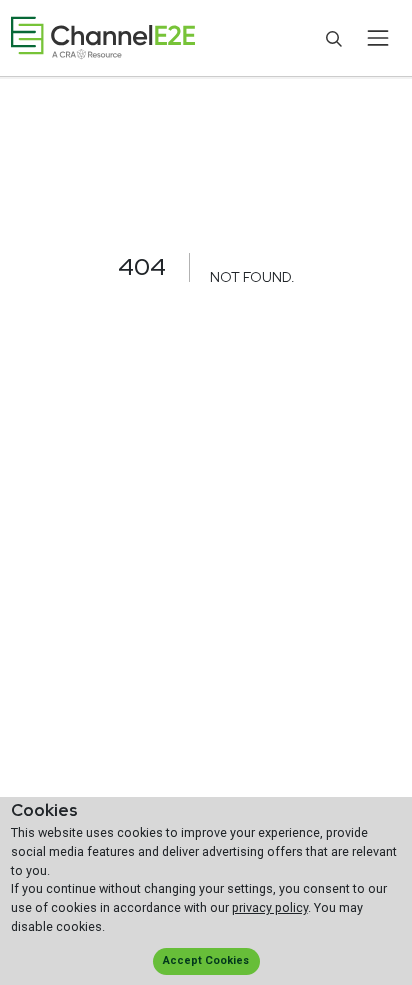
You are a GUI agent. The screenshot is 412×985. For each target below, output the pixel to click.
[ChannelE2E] (103, 38)
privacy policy (270, 907)
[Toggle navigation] (377, 38)
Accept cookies (206, 960)
